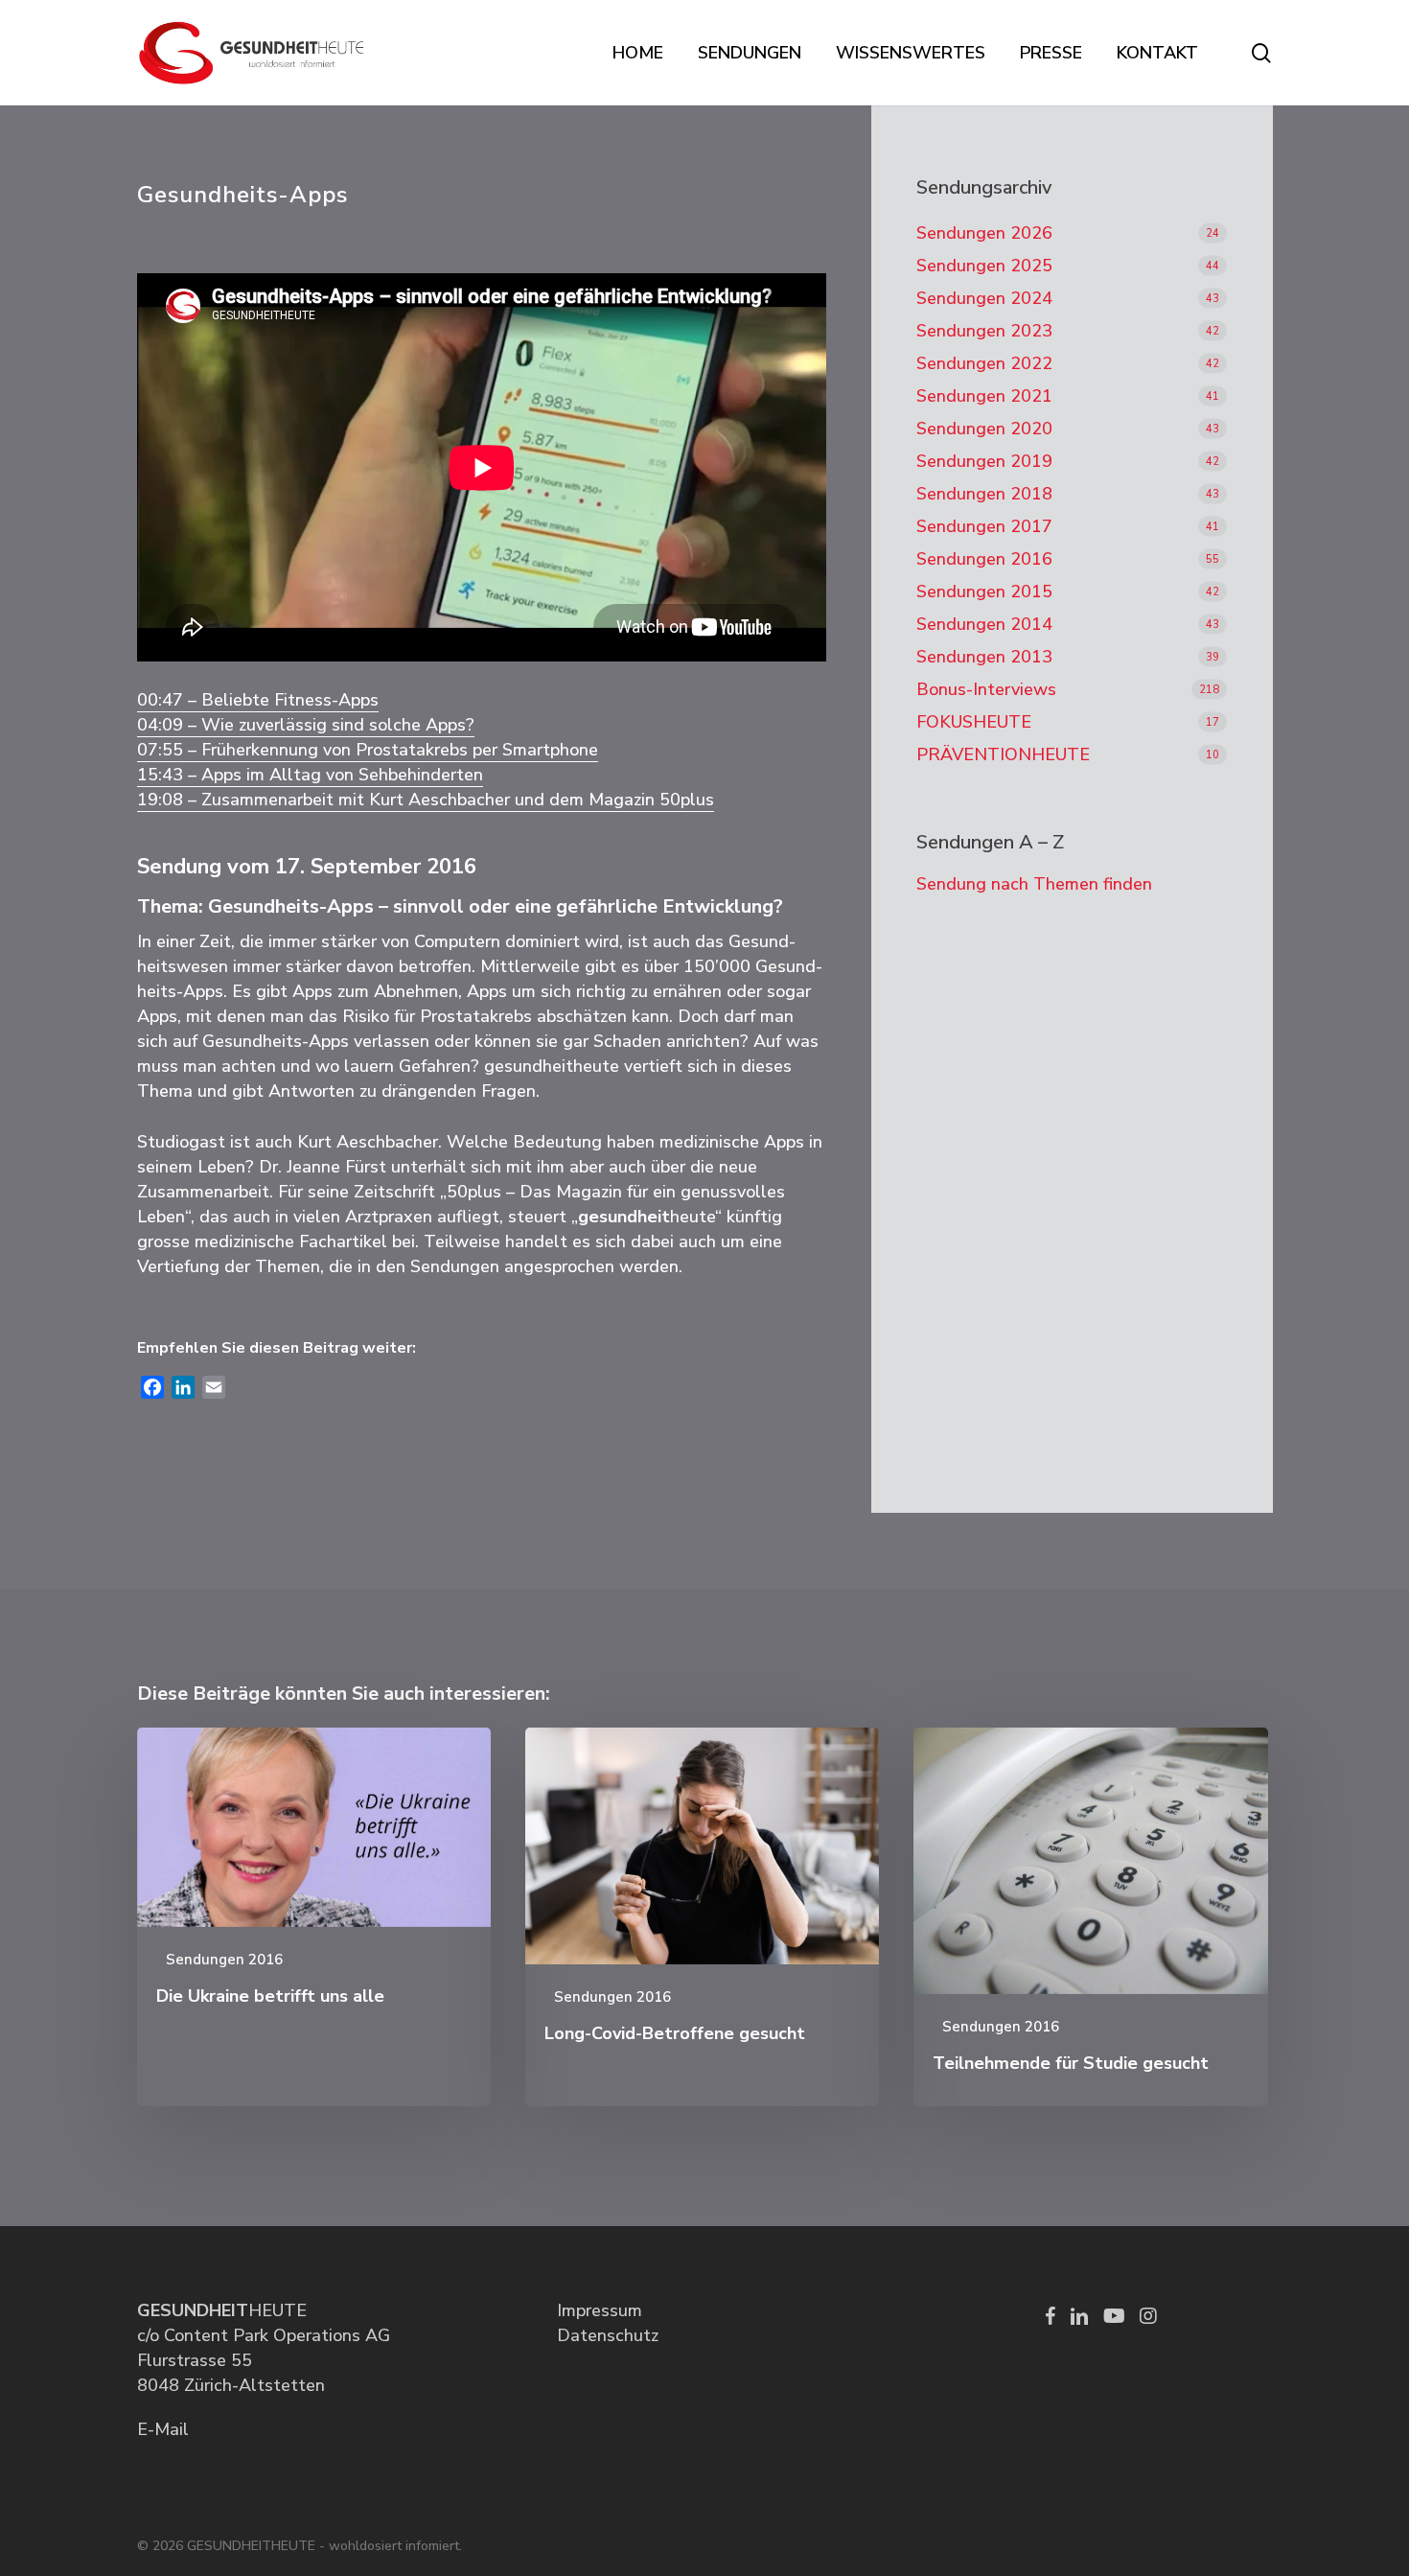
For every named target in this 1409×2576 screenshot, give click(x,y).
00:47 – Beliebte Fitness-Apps (258, 700)
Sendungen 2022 (984, 363)
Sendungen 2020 (984, 429)
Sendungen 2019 (984, 461)
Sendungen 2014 (984, 624)
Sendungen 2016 (984, 559)
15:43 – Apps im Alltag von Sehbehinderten (310, 775)
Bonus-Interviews (986, 689)
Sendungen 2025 (984, 266)
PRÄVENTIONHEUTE (1003, 754)
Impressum (600, 2310)
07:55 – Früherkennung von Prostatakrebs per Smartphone (368, 750)
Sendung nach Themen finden (1034, 884)
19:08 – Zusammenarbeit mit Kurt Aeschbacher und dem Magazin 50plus (426, 800)
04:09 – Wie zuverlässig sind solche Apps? (306, 725)
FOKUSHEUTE (974, 722)
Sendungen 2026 (984, 233)
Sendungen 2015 (984, 592)
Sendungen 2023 (984, 331)
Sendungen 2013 (984, 657)
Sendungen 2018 (984, 494)
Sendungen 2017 (984, 526)
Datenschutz (608, 2335)
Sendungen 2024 (984, 298)
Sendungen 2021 (984, 396)
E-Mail (163, 2429)
